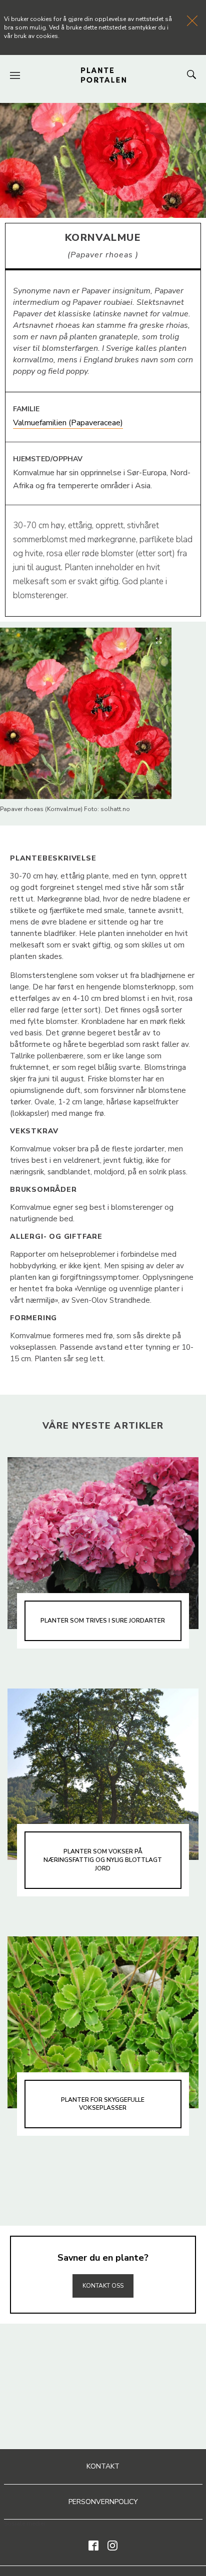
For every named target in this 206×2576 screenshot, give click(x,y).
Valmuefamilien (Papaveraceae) (68, 423)
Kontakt (103, 2466)
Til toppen (103, 2264)
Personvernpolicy (103, 2502)
